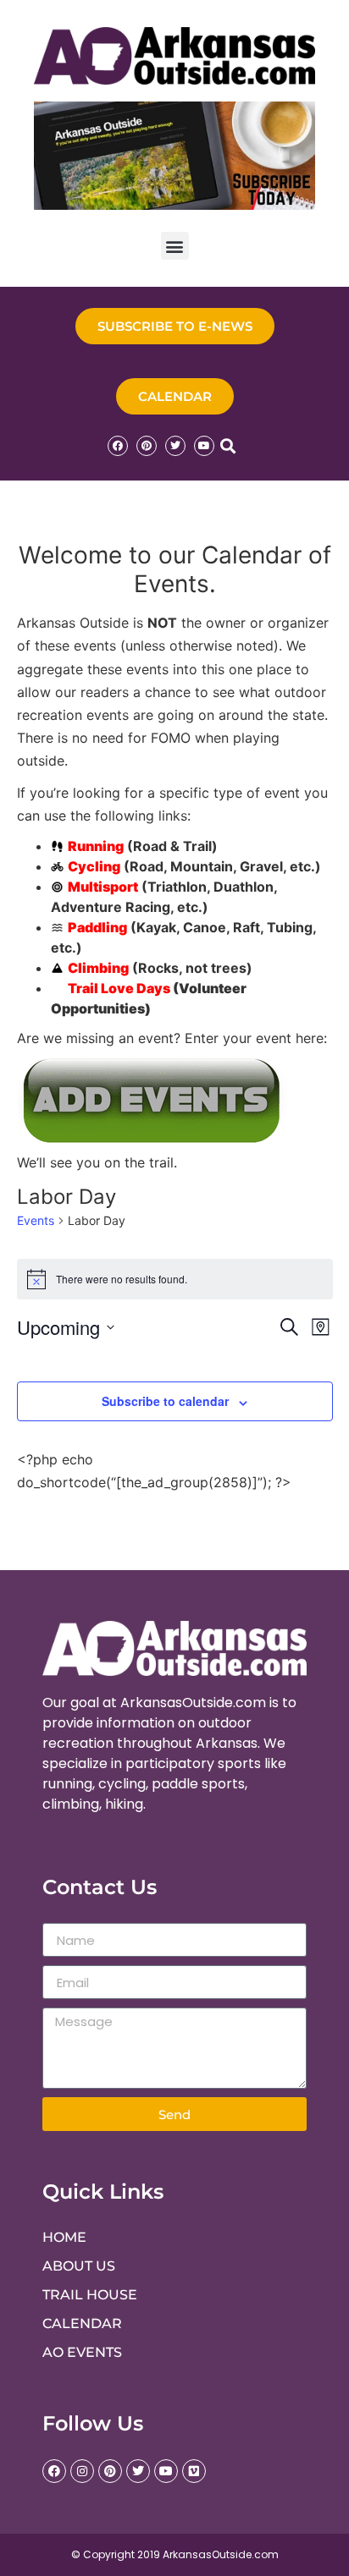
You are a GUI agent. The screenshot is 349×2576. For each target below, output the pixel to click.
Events (36, 1220)
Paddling (97, 927)
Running (96, 846)
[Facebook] (118, 446)
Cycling (94, 866)
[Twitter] (175, 446)
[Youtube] (204, 446)
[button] (175, 246)
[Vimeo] (194, 2471)
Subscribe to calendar (165, 1401)
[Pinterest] (147, 446)
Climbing (98, 968)
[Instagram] (82, 2471)
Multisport (103, 887)
